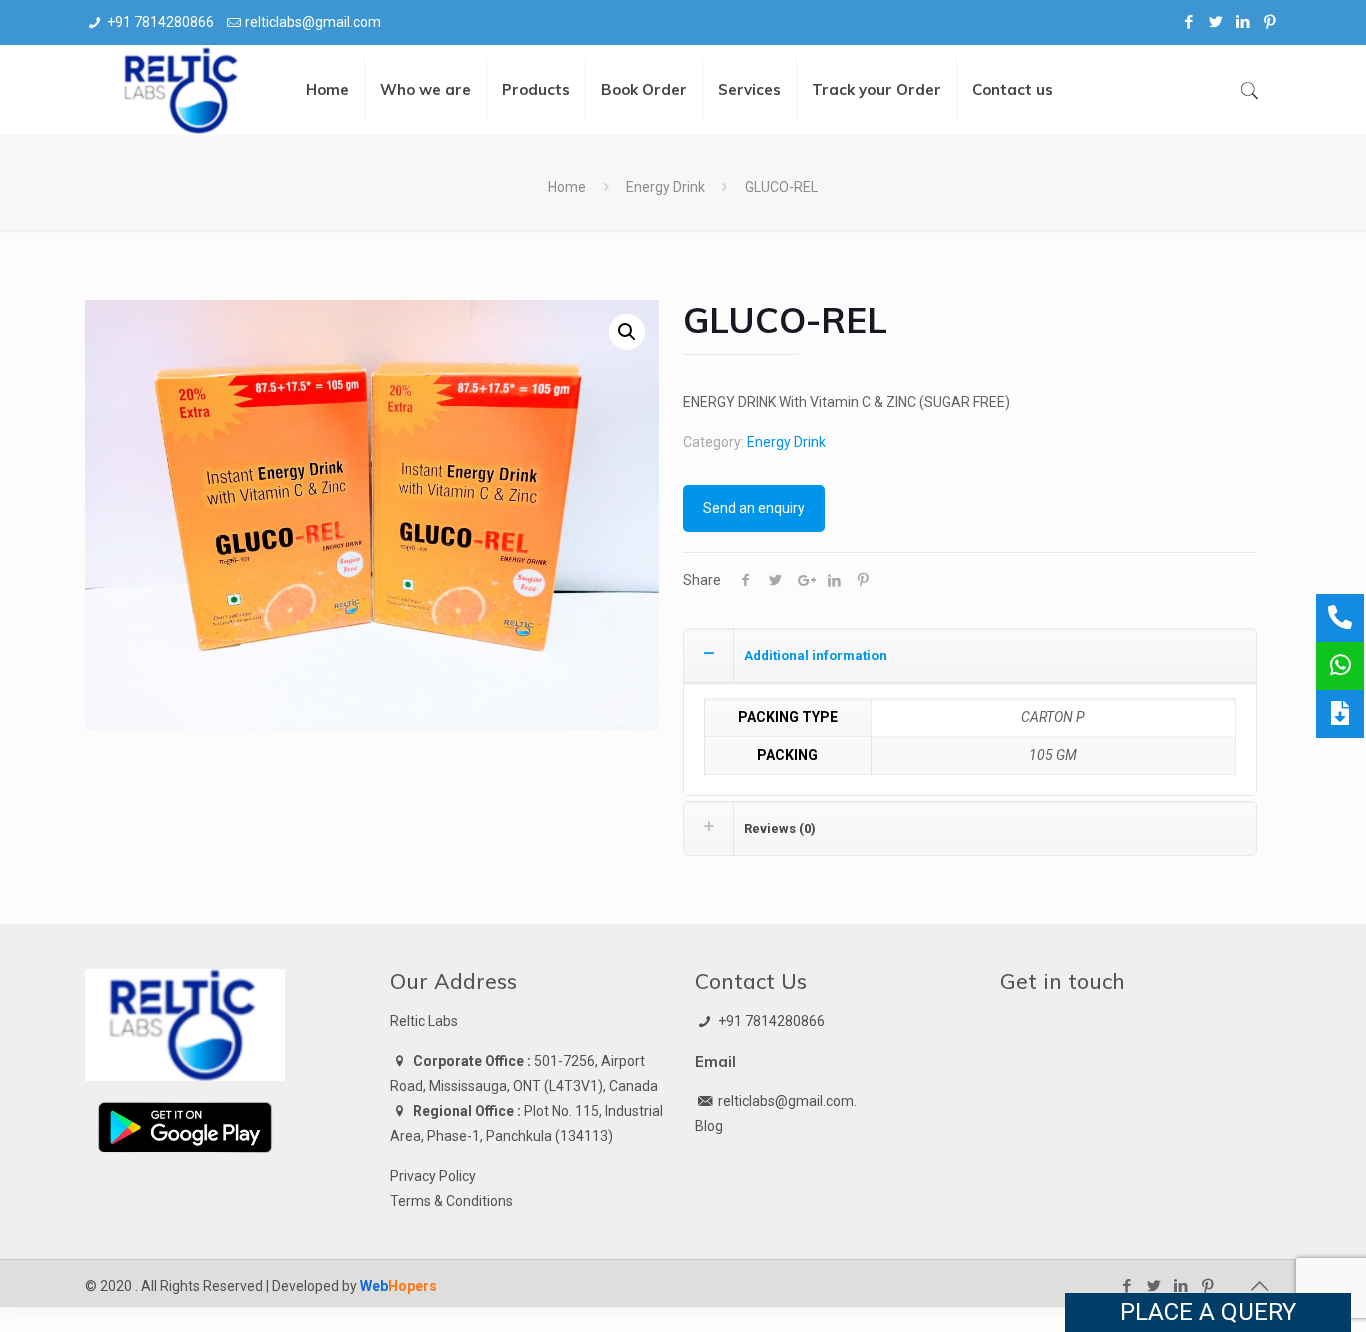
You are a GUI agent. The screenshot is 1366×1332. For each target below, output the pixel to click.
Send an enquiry (754, 508)
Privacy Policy (433, 1176)
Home (567, 187)
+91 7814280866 (160, 22)
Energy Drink (665, 187)
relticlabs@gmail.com (313, 22)
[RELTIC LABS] (183, 90)
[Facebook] (1189, 22)
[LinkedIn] (1243, 22)
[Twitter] (1216, 22)
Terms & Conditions (451, 1201)
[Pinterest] (1270, 22)
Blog (709, 1126)
